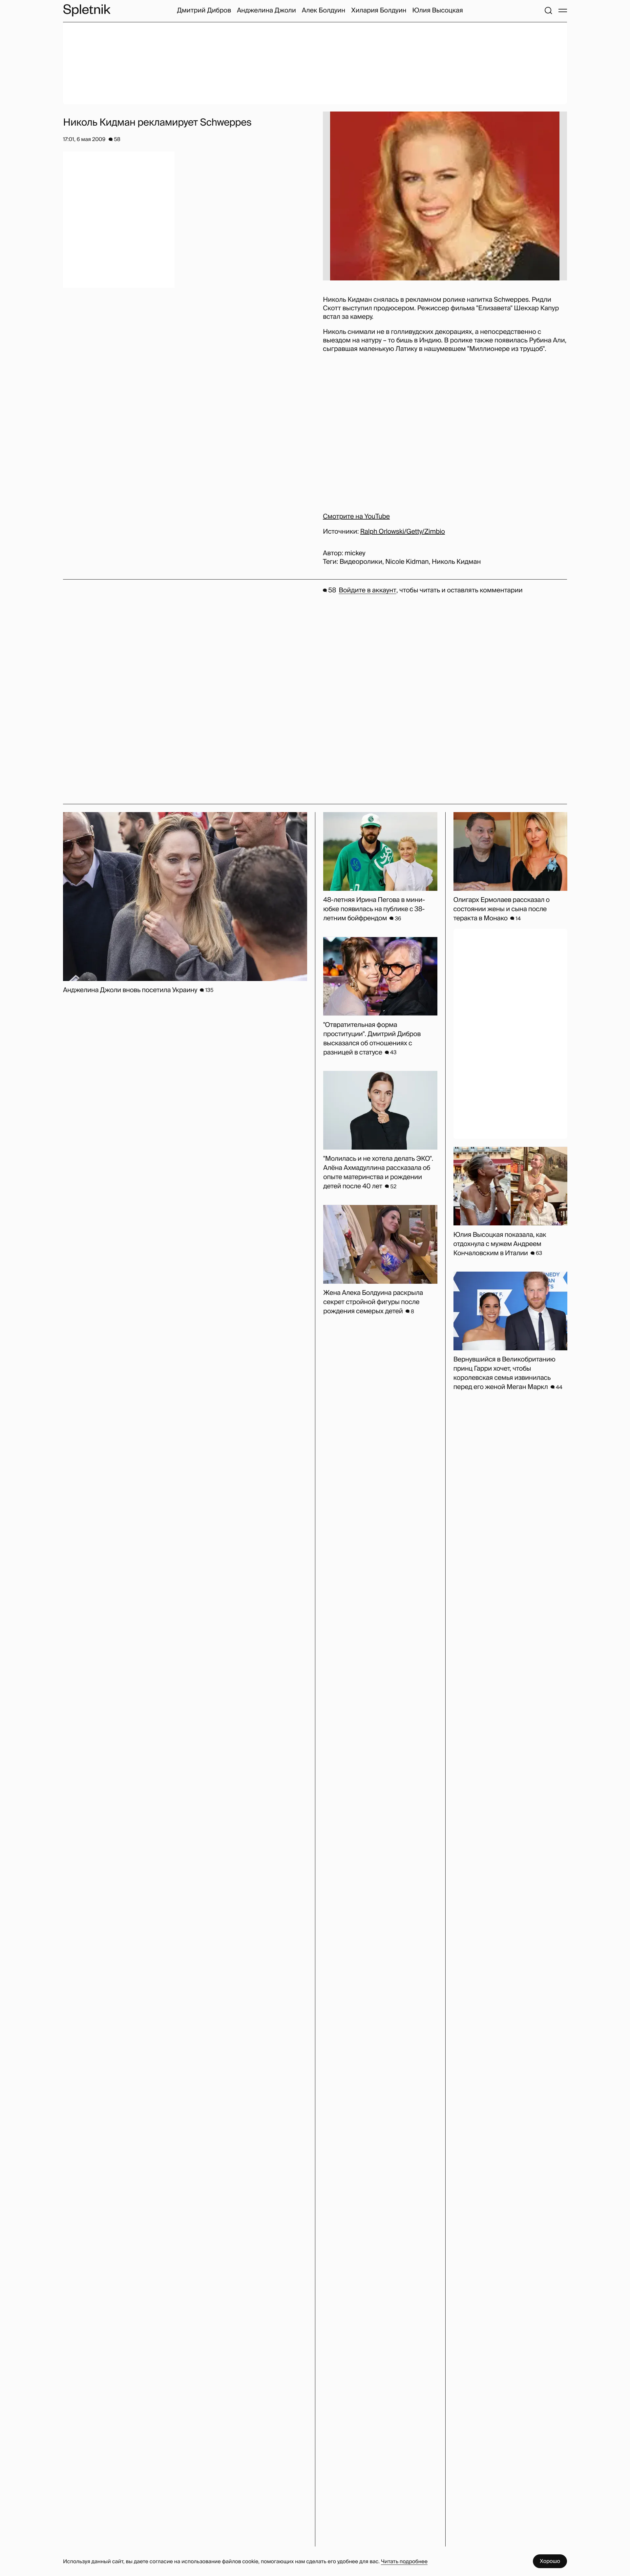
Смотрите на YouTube (356, 517)
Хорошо (550, 2561)
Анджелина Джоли (266, 10)
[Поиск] (548, 10)
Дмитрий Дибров (204, 10)
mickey (355, 553)
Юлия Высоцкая (438, 10)
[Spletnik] (87, 10)
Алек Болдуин (324, 10)
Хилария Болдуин (379, 10)
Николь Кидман (456, 562)
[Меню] (563, 10)
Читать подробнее (404, 2561)
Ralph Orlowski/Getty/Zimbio (403, 532)
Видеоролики (361, 562)
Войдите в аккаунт (367, 590)
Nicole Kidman (407, 562)
